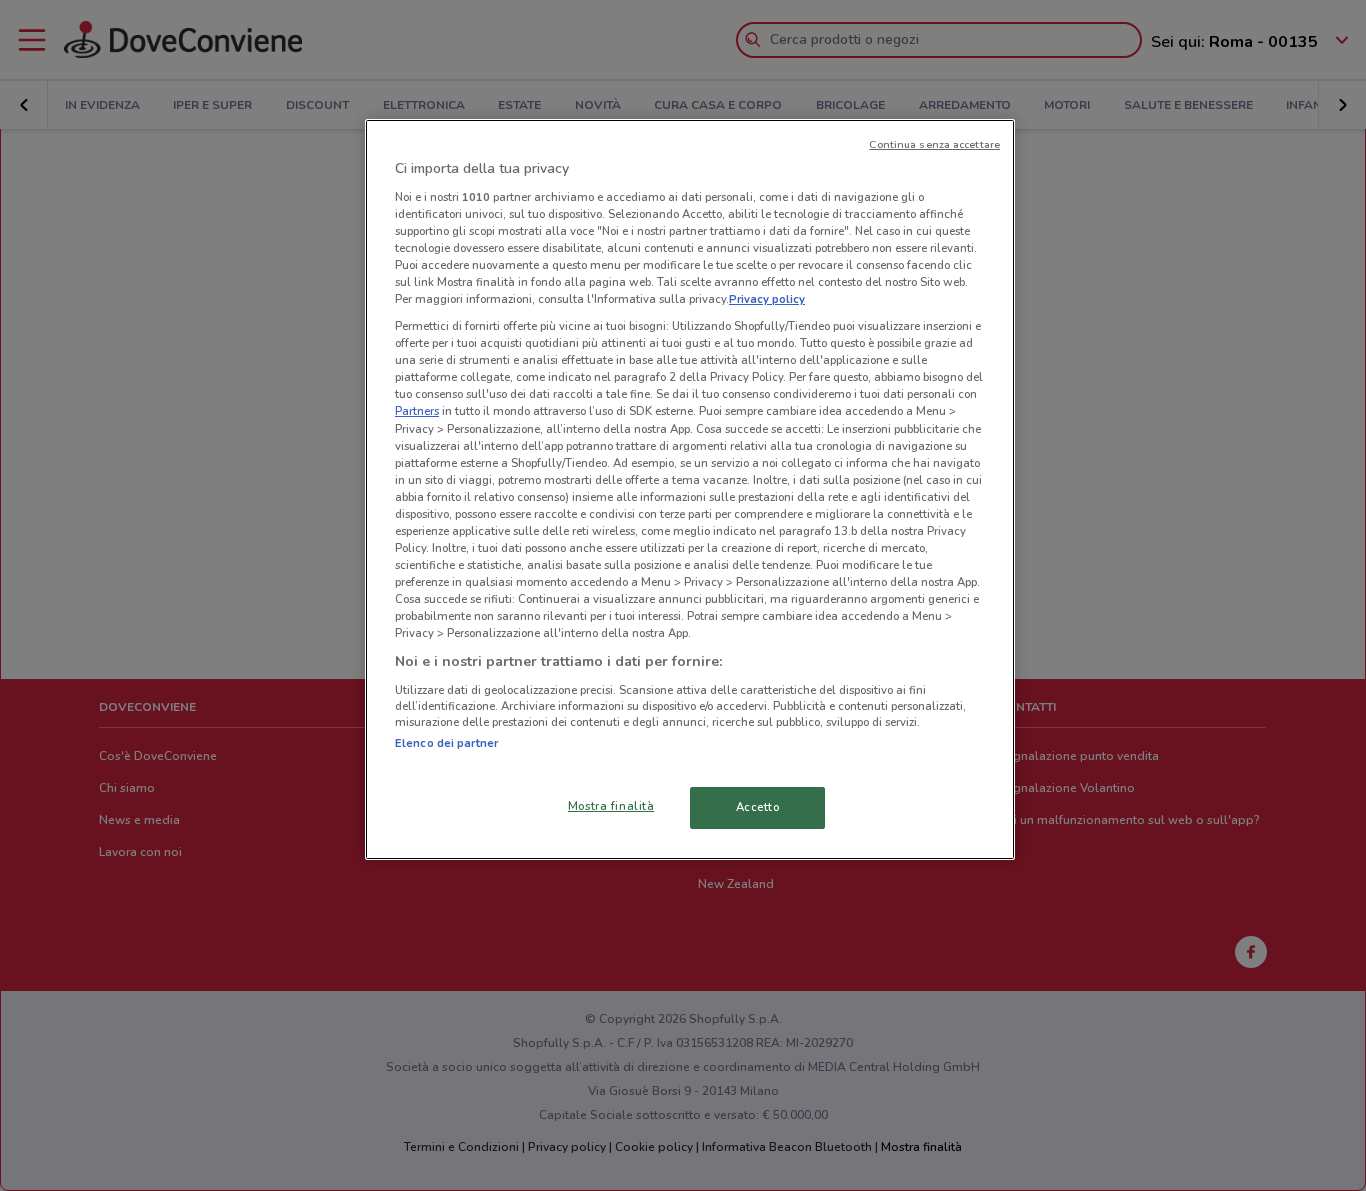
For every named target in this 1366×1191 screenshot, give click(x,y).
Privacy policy (767, 299)
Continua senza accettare (934, 144)
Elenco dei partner (446, 743)
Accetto (758, 807)
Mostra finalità (611, 806)
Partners (417, 411)
